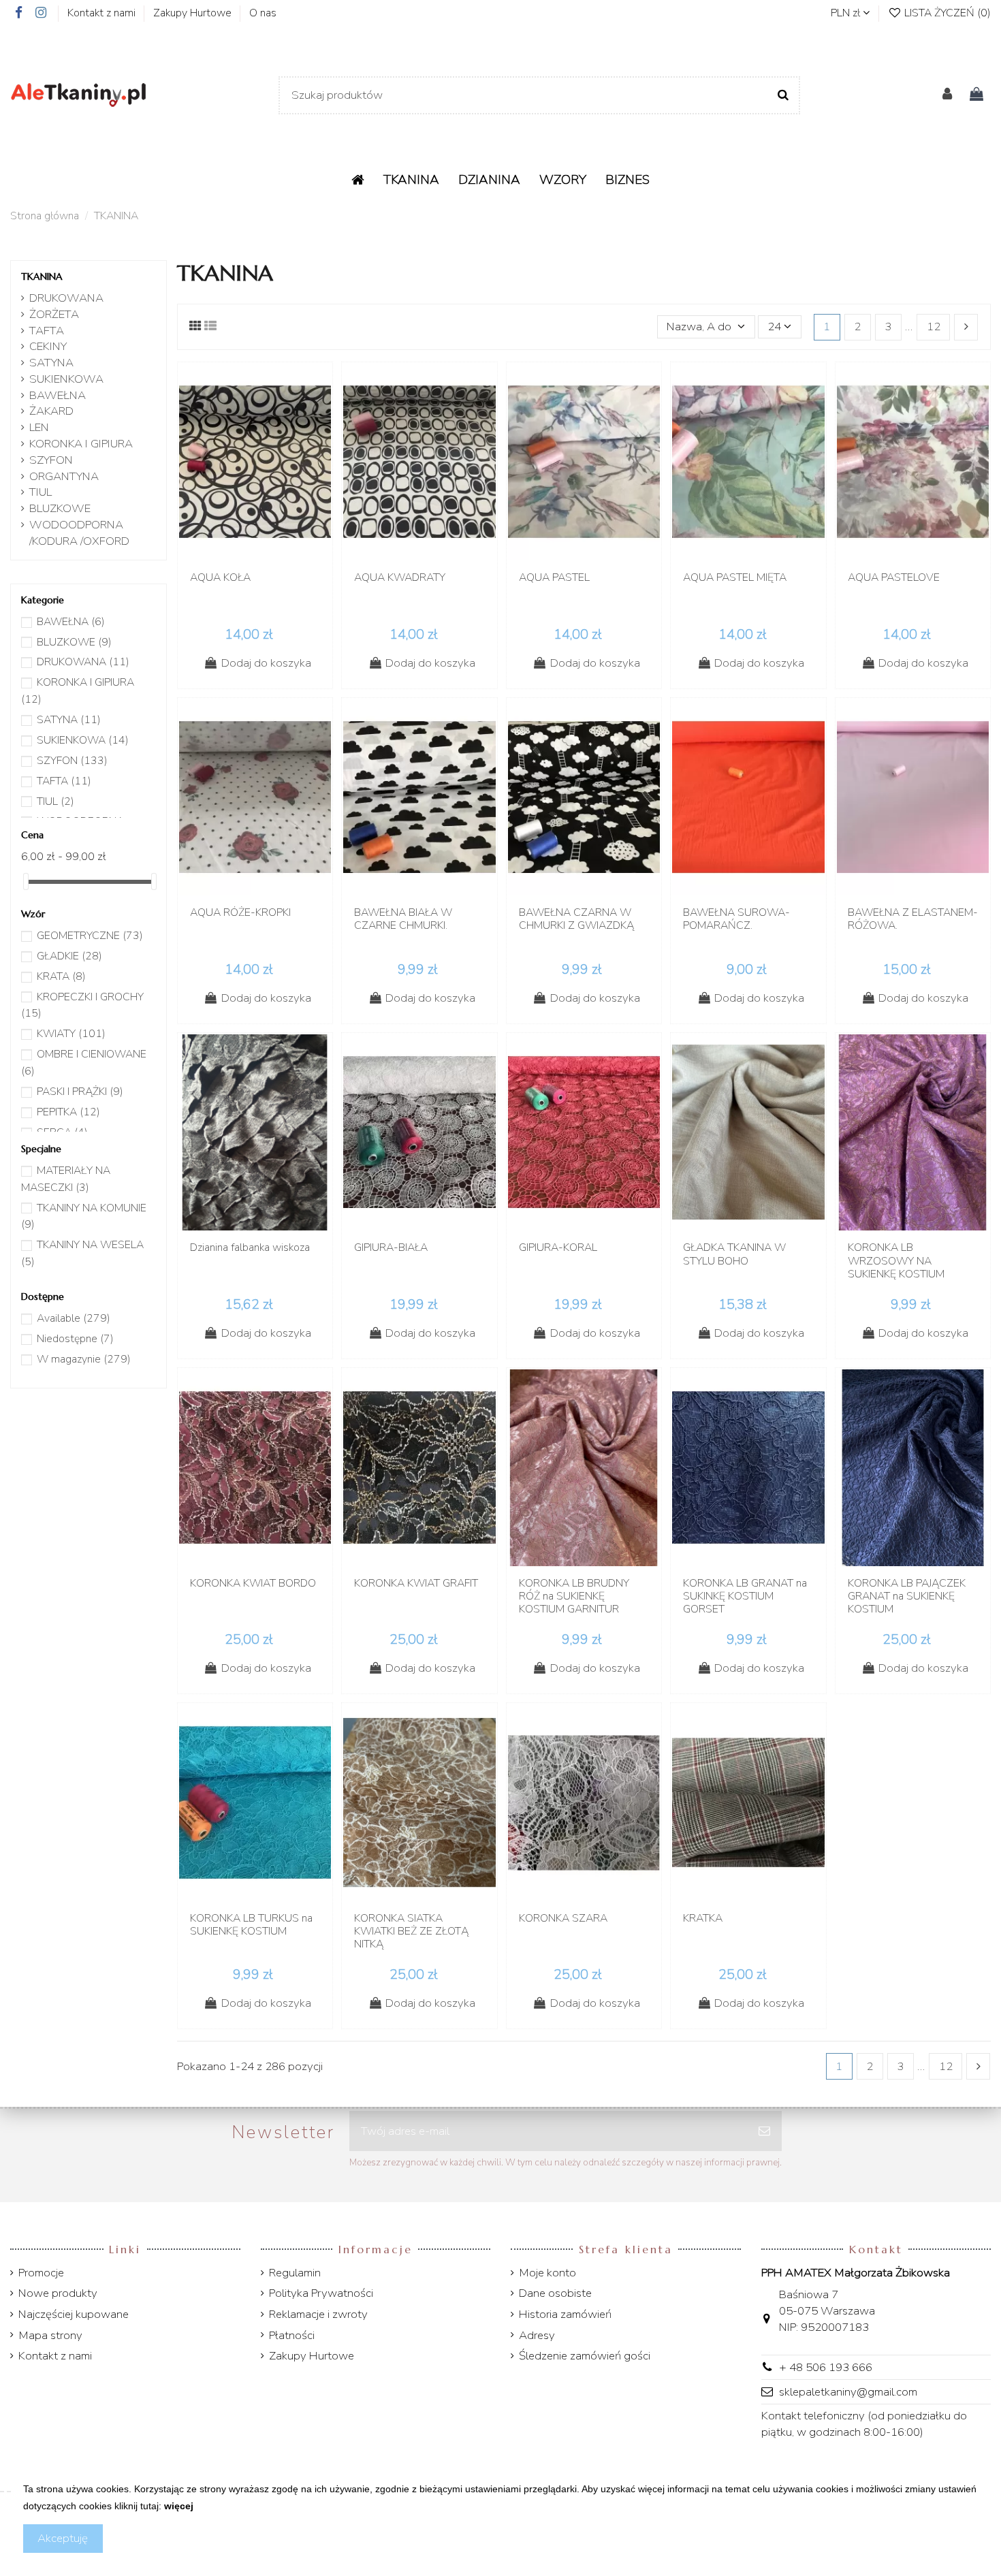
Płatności (292, 2335)
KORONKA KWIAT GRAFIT (416, 1583)
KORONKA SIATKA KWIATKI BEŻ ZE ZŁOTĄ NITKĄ (411, 1931)
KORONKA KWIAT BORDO (253, 1583)
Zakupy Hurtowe (194, 13)
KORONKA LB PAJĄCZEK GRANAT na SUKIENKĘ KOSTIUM (907, 1596)
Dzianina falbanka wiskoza (250, 1247)
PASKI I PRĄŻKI (80, 1092)
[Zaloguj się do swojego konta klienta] (947, 95)
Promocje (41, 2273)
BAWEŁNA (58, 395)
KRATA (61, 976)
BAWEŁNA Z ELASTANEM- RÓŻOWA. (913, 919)
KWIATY (71, 1034)
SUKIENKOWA (66, 379)
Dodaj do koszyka (266, 663)
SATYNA (51, 363)
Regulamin (295, 2273)
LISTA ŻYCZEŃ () (946, 13)
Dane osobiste (555, 2293)
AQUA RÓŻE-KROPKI (240, 912)
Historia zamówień (565, 2314)
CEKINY (48, 346)
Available (74, 1318)
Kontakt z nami (103, 13)
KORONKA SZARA (563, 1918)
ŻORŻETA (54, 314)
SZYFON (51, 460)
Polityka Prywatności (321, 2293)
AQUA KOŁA (220, 577)
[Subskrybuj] (764, 2131)
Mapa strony (50, 2335)
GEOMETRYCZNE (90, 936)
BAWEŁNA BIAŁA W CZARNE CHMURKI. (403, 919)
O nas (263, 13)
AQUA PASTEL (554, 577)
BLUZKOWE (60, 508)
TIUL (41, 492)
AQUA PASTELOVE (894, 577)
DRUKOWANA (66, 298)
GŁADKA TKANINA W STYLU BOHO (734, 1254)
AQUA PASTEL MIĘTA (735, 577)
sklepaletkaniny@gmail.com (848, 2392)
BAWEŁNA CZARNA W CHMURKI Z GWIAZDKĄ (576, 919)
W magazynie (84, 1359)
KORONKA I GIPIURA (81, 444)
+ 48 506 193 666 (826, 2367)
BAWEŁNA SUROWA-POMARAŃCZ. (736, 919)
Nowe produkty (58, 2293)
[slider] (26, 881)
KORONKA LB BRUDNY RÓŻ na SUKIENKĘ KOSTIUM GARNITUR (574, 1596)
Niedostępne (75, 1339)
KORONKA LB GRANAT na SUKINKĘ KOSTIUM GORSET (745, 1596)
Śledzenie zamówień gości (585, 2356)
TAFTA (47, 331)
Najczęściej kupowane (74, 2314)
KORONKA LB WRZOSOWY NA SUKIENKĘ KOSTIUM (896, 1260)
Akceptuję (63, 2538)
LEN (39, 427)
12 (934, 327)
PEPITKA (68, 1112)
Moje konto (547, 2273)
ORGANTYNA (64, 476)
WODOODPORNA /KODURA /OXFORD (79, 533)
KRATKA (703, 1918)
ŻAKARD (51, 411)
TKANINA (42, 276)
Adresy (537, 2335)
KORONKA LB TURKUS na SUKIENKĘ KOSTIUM (251, 1925)
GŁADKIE (69, 956)
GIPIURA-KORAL (558, 1247)
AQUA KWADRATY (400, 577)
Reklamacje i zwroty (318, 2314)
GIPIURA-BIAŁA (391, 1247)
